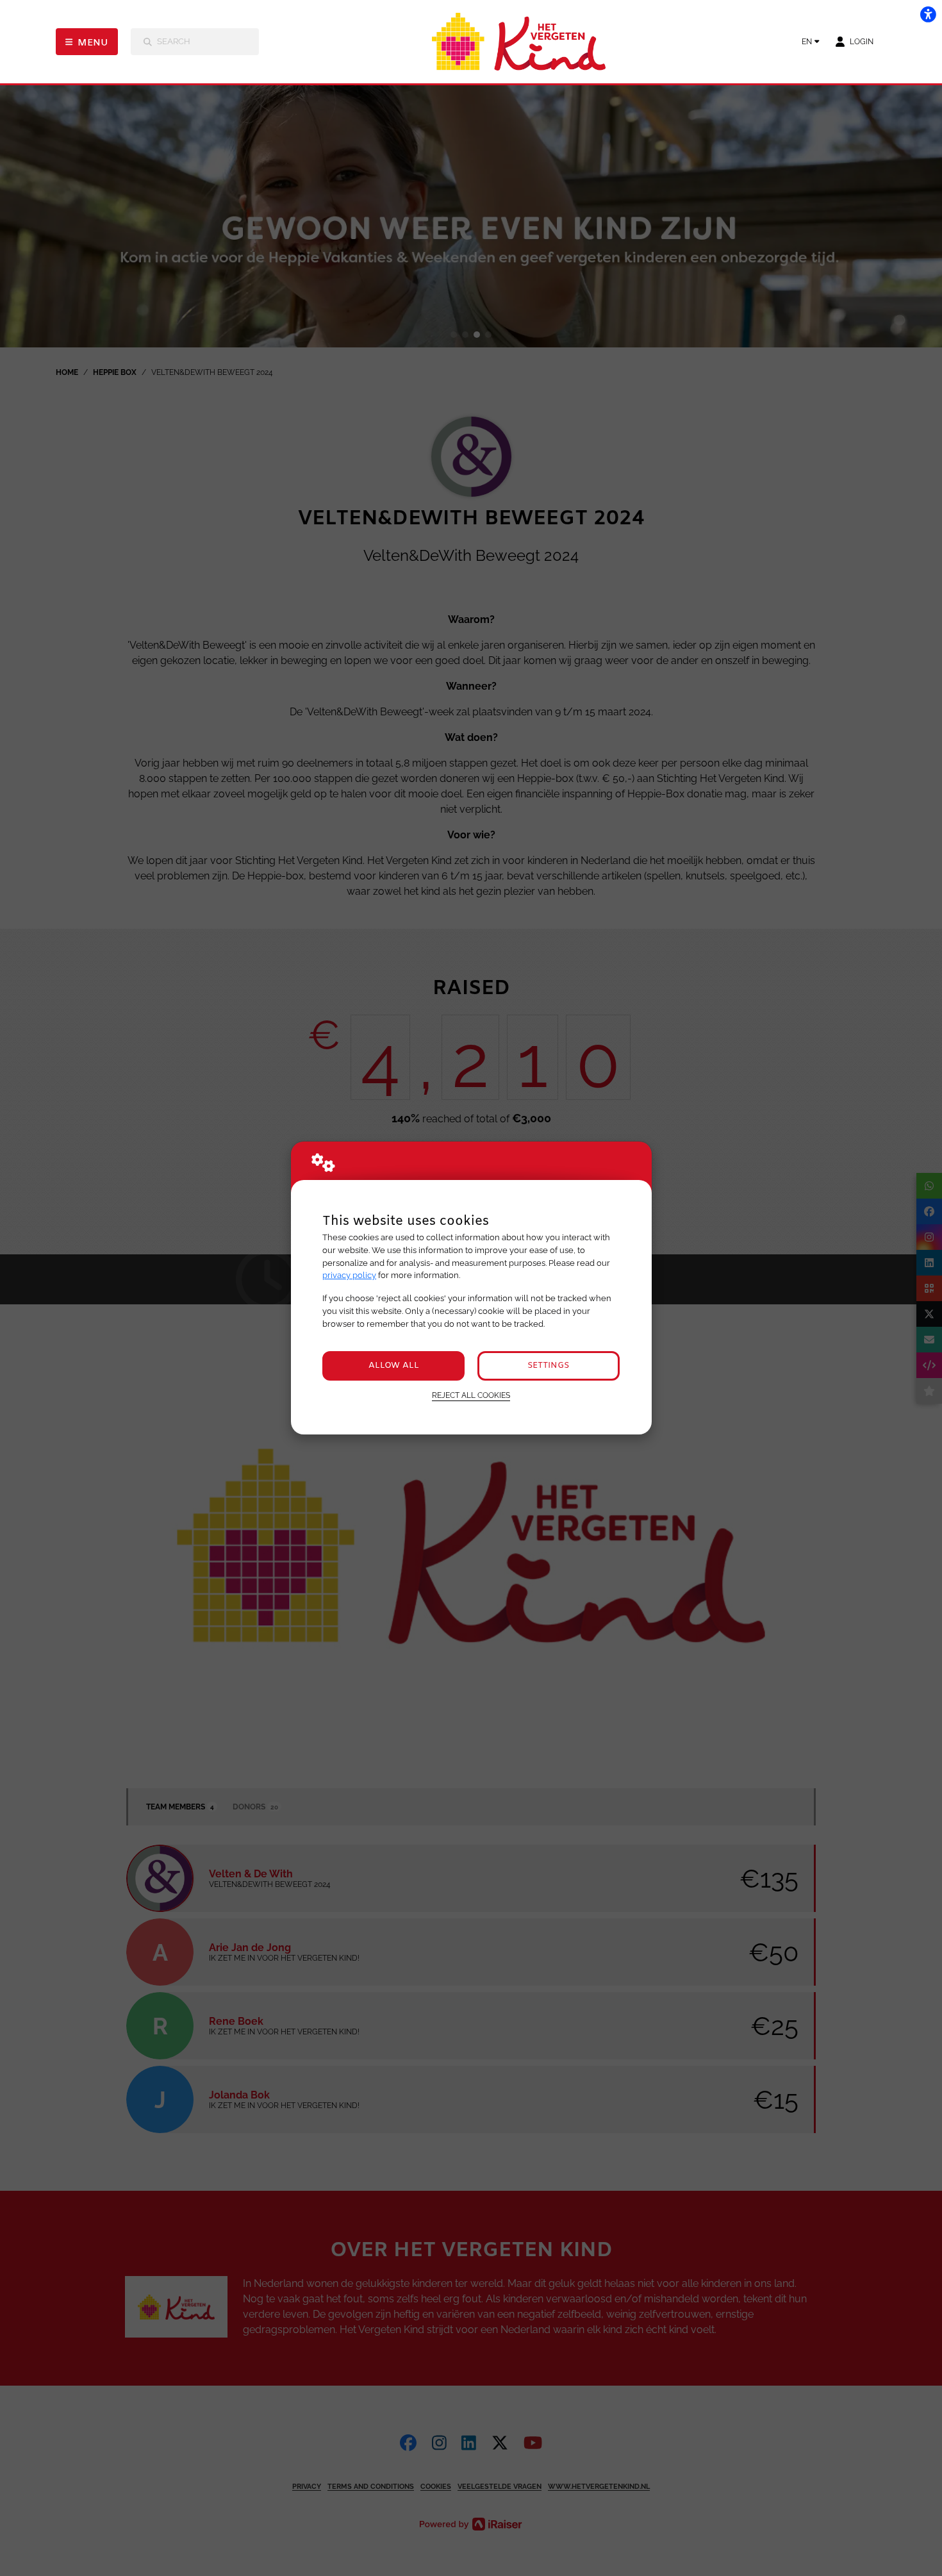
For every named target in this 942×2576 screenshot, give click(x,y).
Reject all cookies (471, 1395)
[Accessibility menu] (928, 14)
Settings (548, 1366)
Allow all (394, 1366)
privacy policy (349, 1275)
